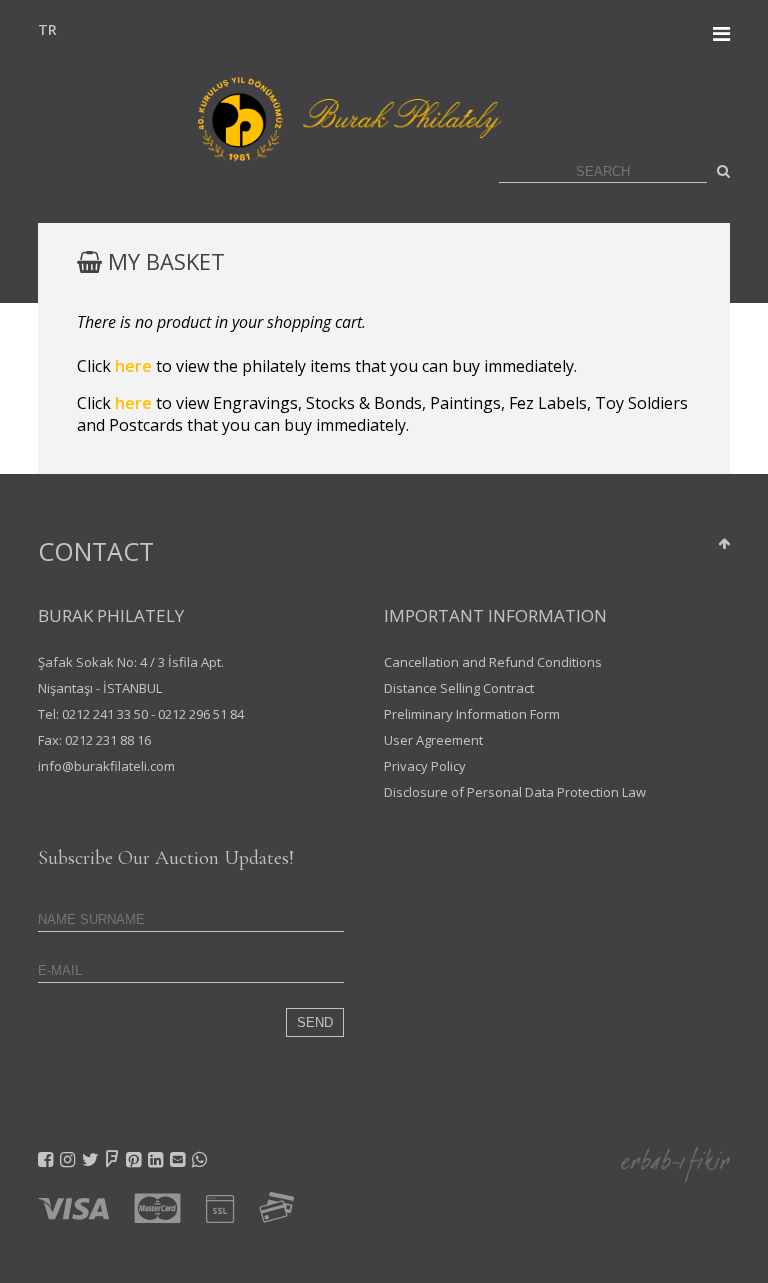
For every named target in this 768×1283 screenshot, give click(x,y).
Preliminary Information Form (472, 714)
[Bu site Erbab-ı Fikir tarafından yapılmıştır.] (675, 1163)
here (133, 366)
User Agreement (433, 740)
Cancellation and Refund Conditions (493, 662)
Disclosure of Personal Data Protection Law (515, 792)
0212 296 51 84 (201, 714)
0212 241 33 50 (105, 714)
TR (43, 29)
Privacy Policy (425, 766)
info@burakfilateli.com (106, 766)
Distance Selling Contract (459, 688)
